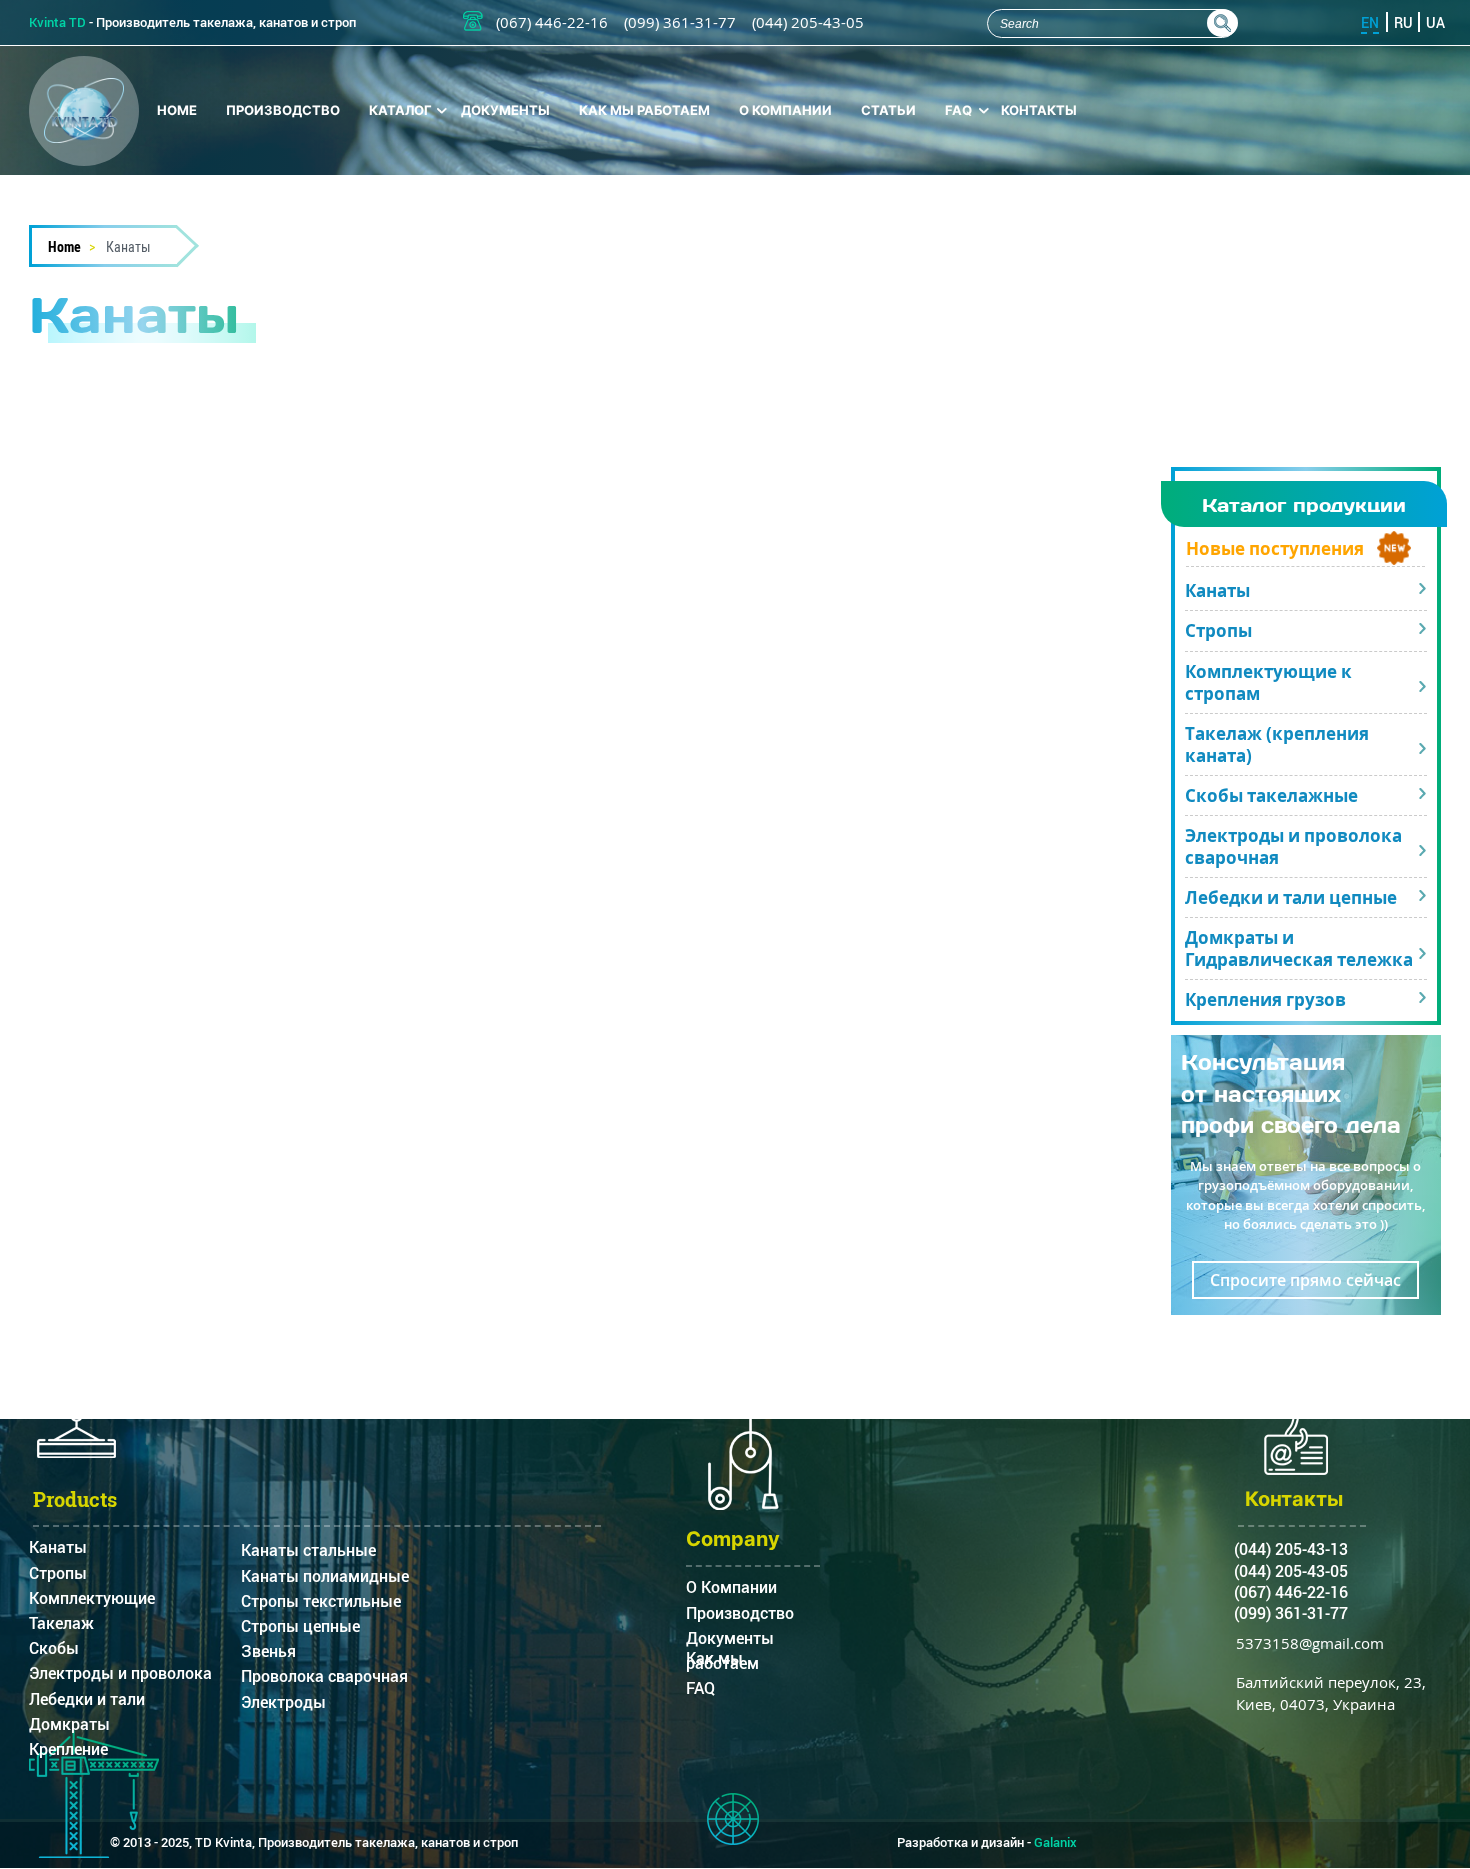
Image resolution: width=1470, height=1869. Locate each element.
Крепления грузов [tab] (1265, 999)
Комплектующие (92, 1602)
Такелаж (61, 1627)
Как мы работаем (644, 110)
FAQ (958, 110)
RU (1403, 22)
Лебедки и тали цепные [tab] (1291, 897)
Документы (505, 110)
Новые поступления (1275, 548)
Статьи (888, 110)
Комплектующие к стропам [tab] (1268, 682)
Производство (283, 110)
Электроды (283, 1706)
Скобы (54, 1652)
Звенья (268, 1655)
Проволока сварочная (324, 1680)
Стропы (58, 1577)
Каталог (400, 110)
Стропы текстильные (321, 1605)
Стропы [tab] (1218, 630)
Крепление (68, 1753)
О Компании (785, 110)
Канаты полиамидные (325, 1580)
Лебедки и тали (87, 1703)
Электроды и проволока (120, 1677)
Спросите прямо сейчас (1305, 1280)
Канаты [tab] (1217, 590)
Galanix (1055, 1842)
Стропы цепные (300, 1630)
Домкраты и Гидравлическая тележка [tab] (1299, 948)
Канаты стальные (308, 1554)
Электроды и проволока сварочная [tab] (1293, 846)
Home (177, 110)
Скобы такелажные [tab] (1271, 795)
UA (1435, 22)
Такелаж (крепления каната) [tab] (1277, 744)
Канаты (58, 1551)
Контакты (1039, 110)
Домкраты (69, 1728)
